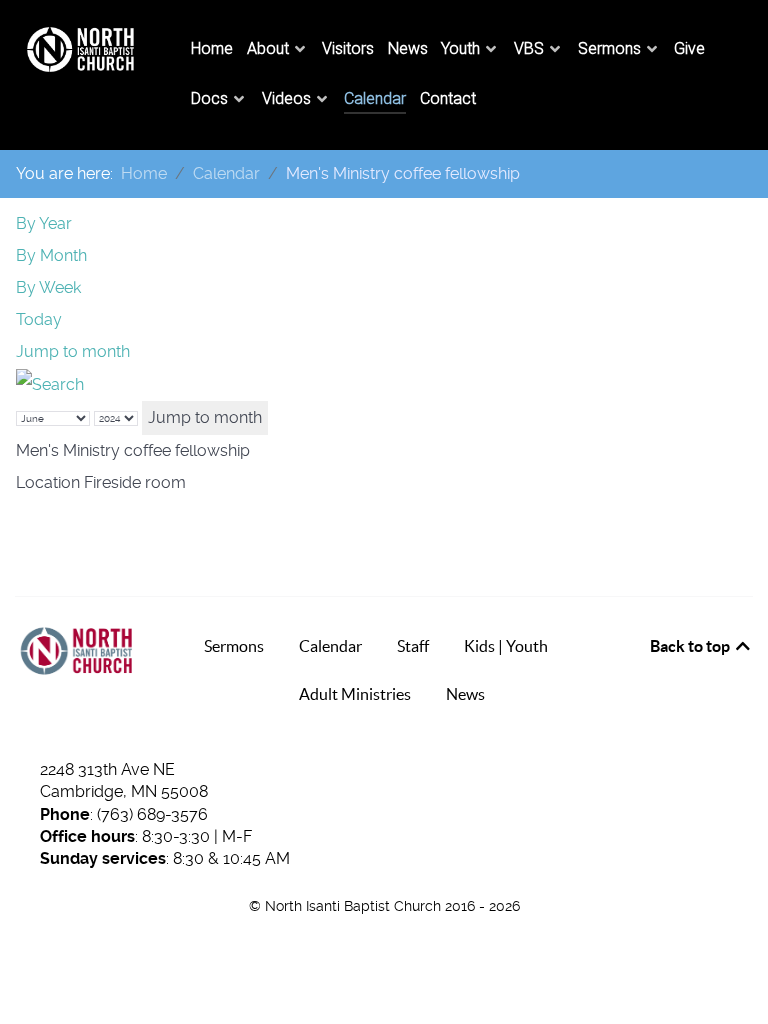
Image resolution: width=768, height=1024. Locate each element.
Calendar (330, 646)
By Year (44, 223)
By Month (51, 255)
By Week (48, 287)
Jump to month (73, 351)
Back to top (691, 646)
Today (39, 319)
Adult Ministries (355, 694)
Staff (413, 646)
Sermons (234, 646)
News (465, 694)
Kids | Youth (506, 646)
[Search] (50, 383)
